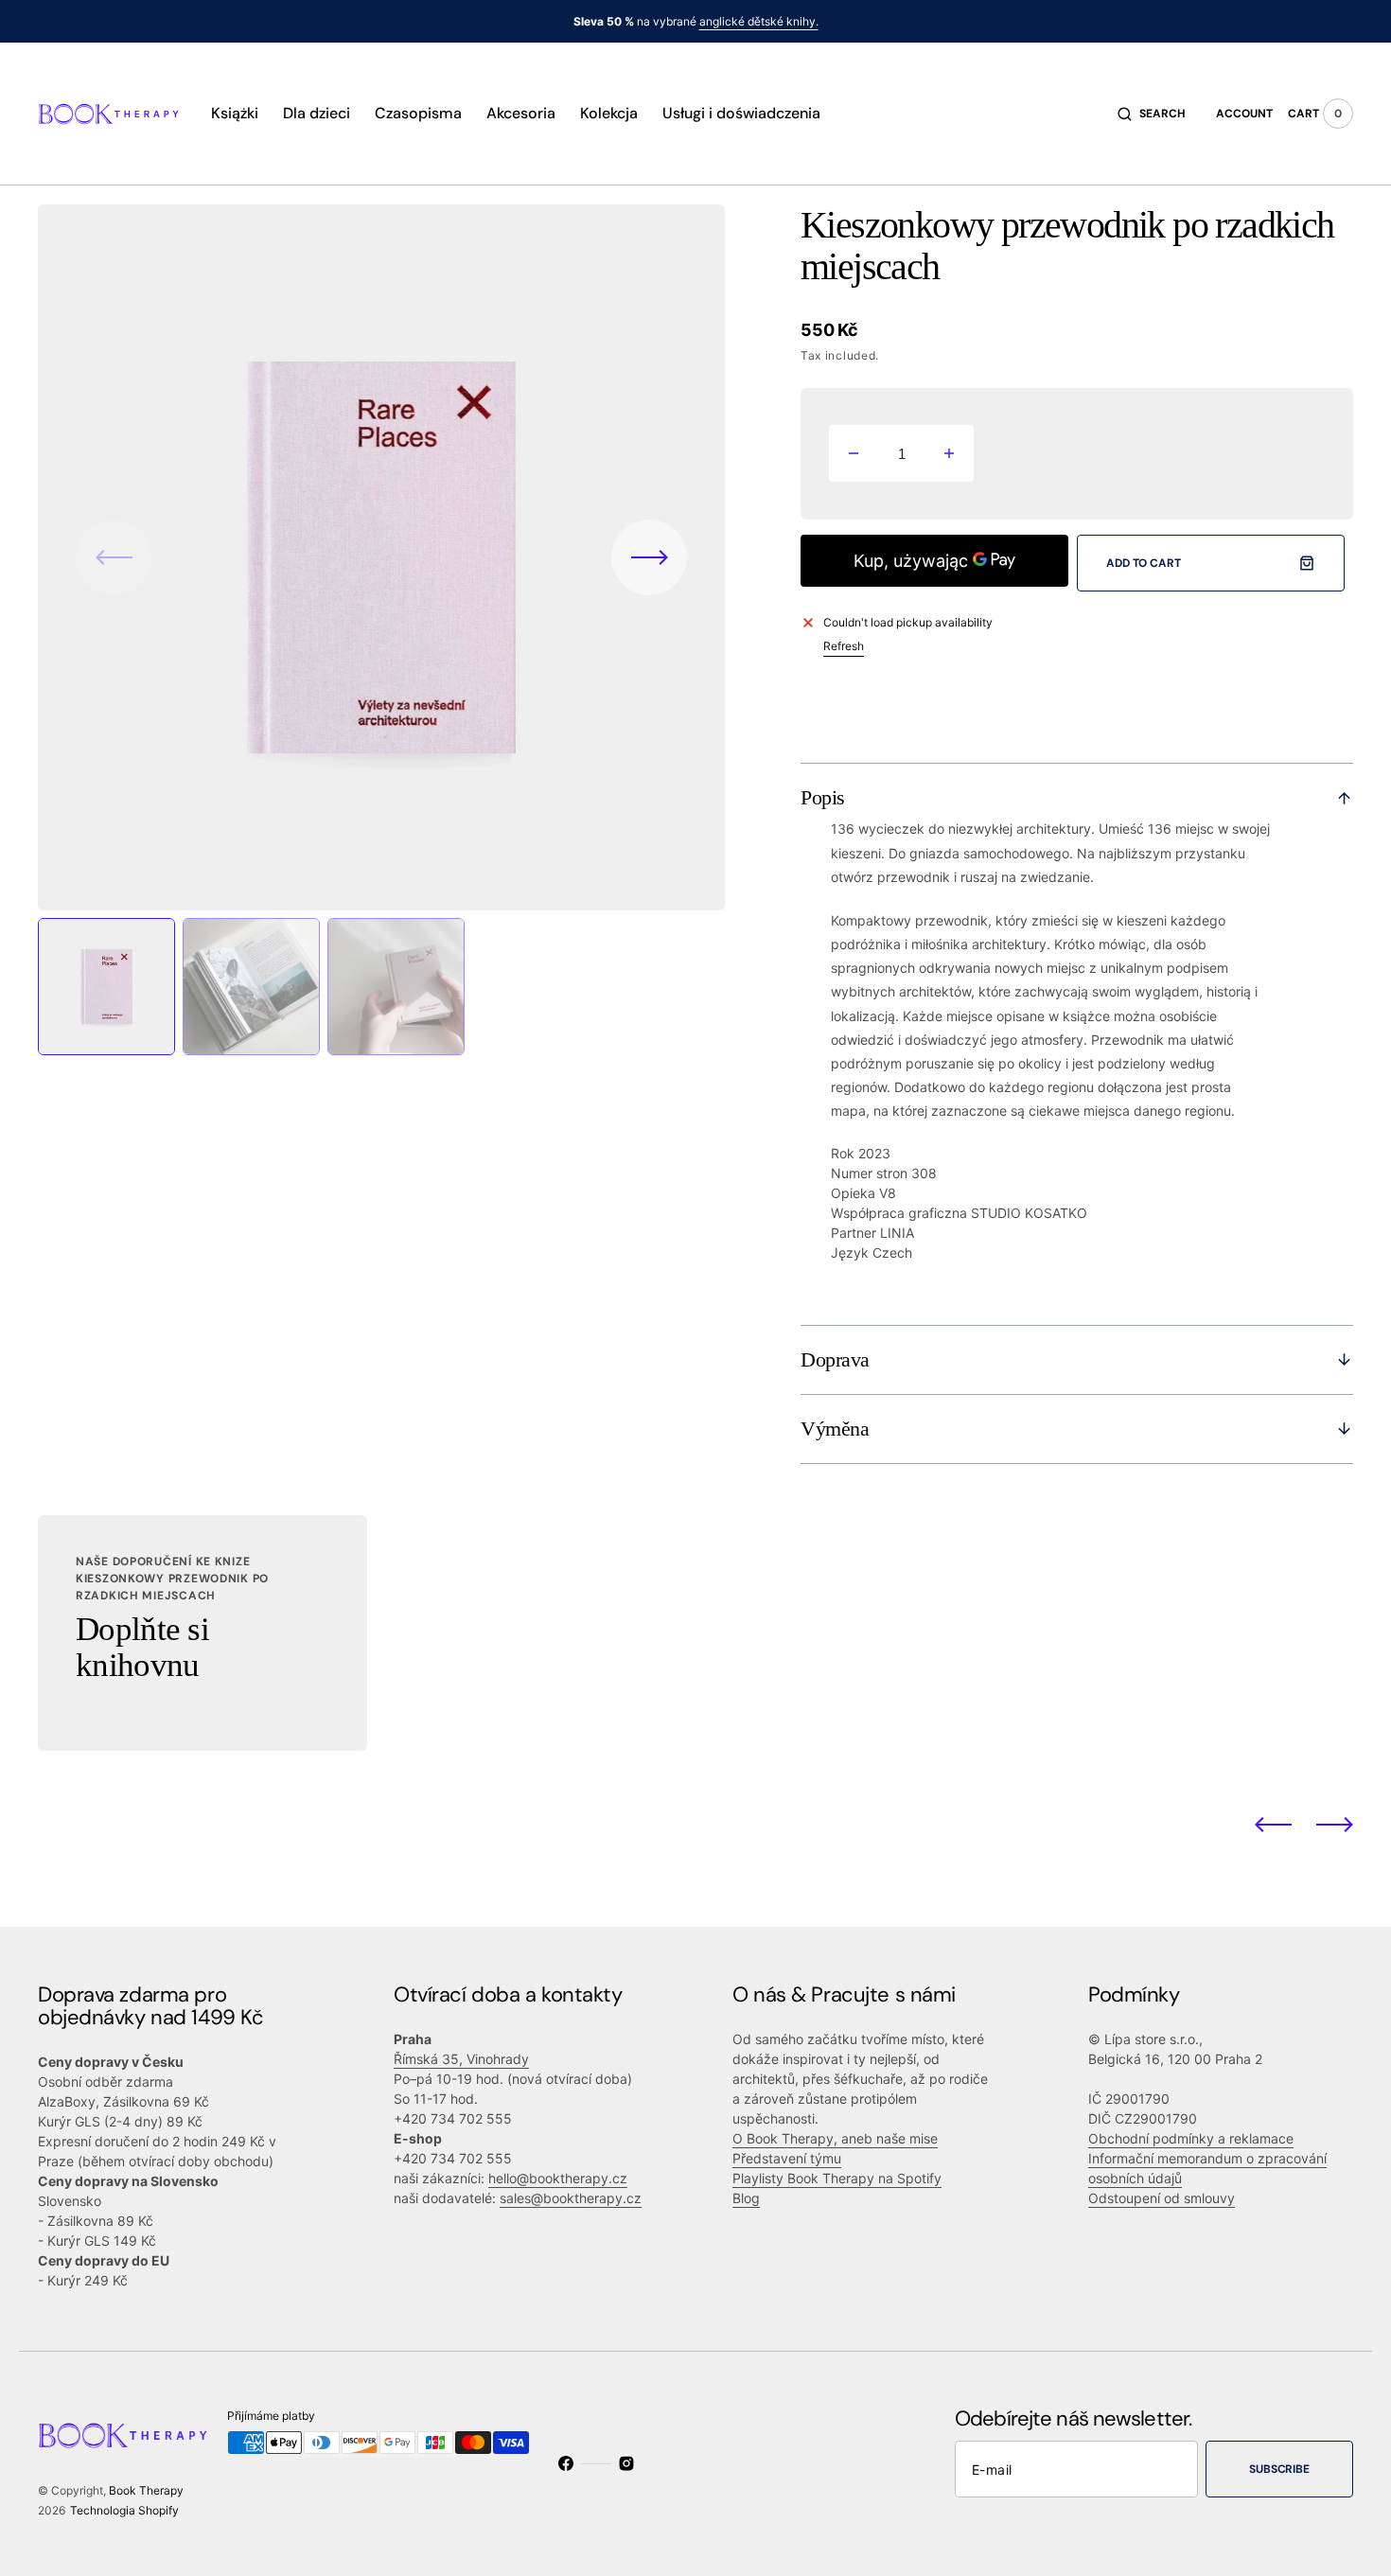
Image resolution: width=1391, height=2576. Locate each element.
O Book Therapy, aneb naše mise (835, 2138)
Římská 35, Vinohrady (461, 2059)
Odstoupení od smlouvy (1162, 2198)
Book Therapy (146, 2490)
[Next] (1335, 1824)
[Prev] (1273, 1824)
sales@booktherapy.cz (571, 2198)
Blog (746, 2198)
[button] (1152, 114)
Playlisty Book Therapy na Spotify (837, 2178)
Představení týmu (787, 2158)
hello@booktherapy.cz (558, 2178)
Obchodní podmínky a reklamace (1191, 2138)
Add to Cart (1144, 563)
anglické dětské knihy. (759, 21)
